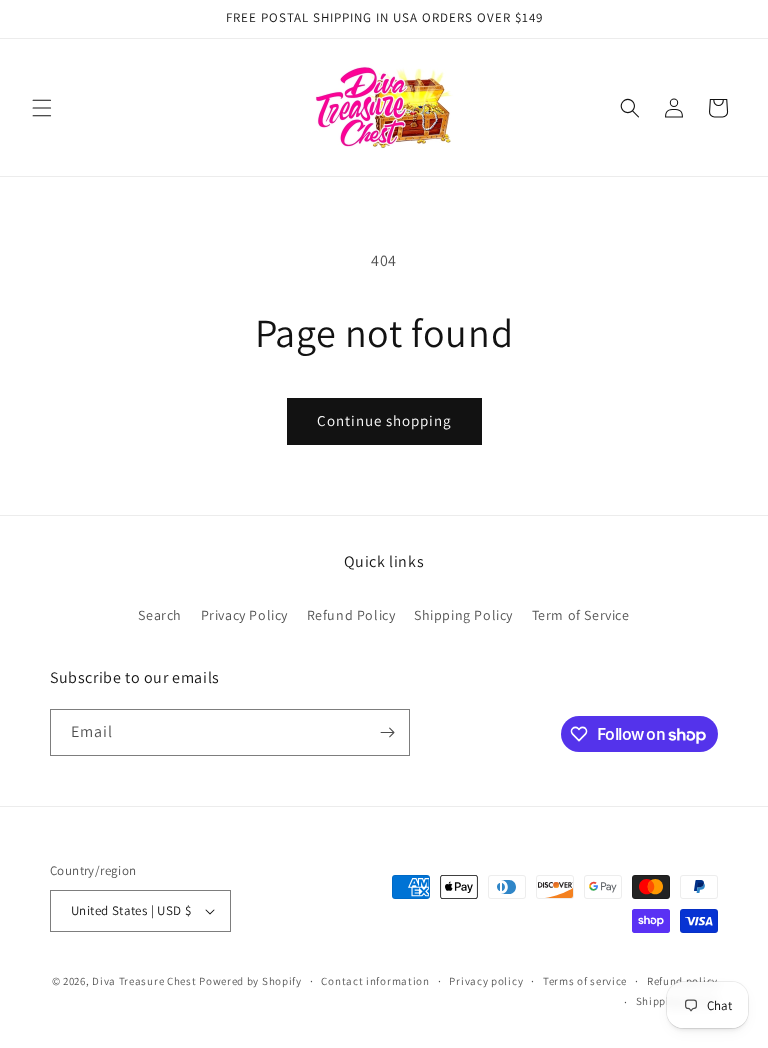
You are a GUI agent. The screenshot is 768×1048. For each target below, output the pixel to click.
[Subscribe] (387, 732)
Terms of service (585, 981)
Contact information (375, 981)
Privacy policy (486, 981)
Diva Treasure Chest (144, 981)
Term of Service (581, 615)
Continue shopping (384, 420)
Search (160, 615)
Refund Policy (351, 615)
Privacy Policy (244, 615)
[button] (42, 108)
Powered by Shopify (250, 981)
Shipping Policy (463, 615)
